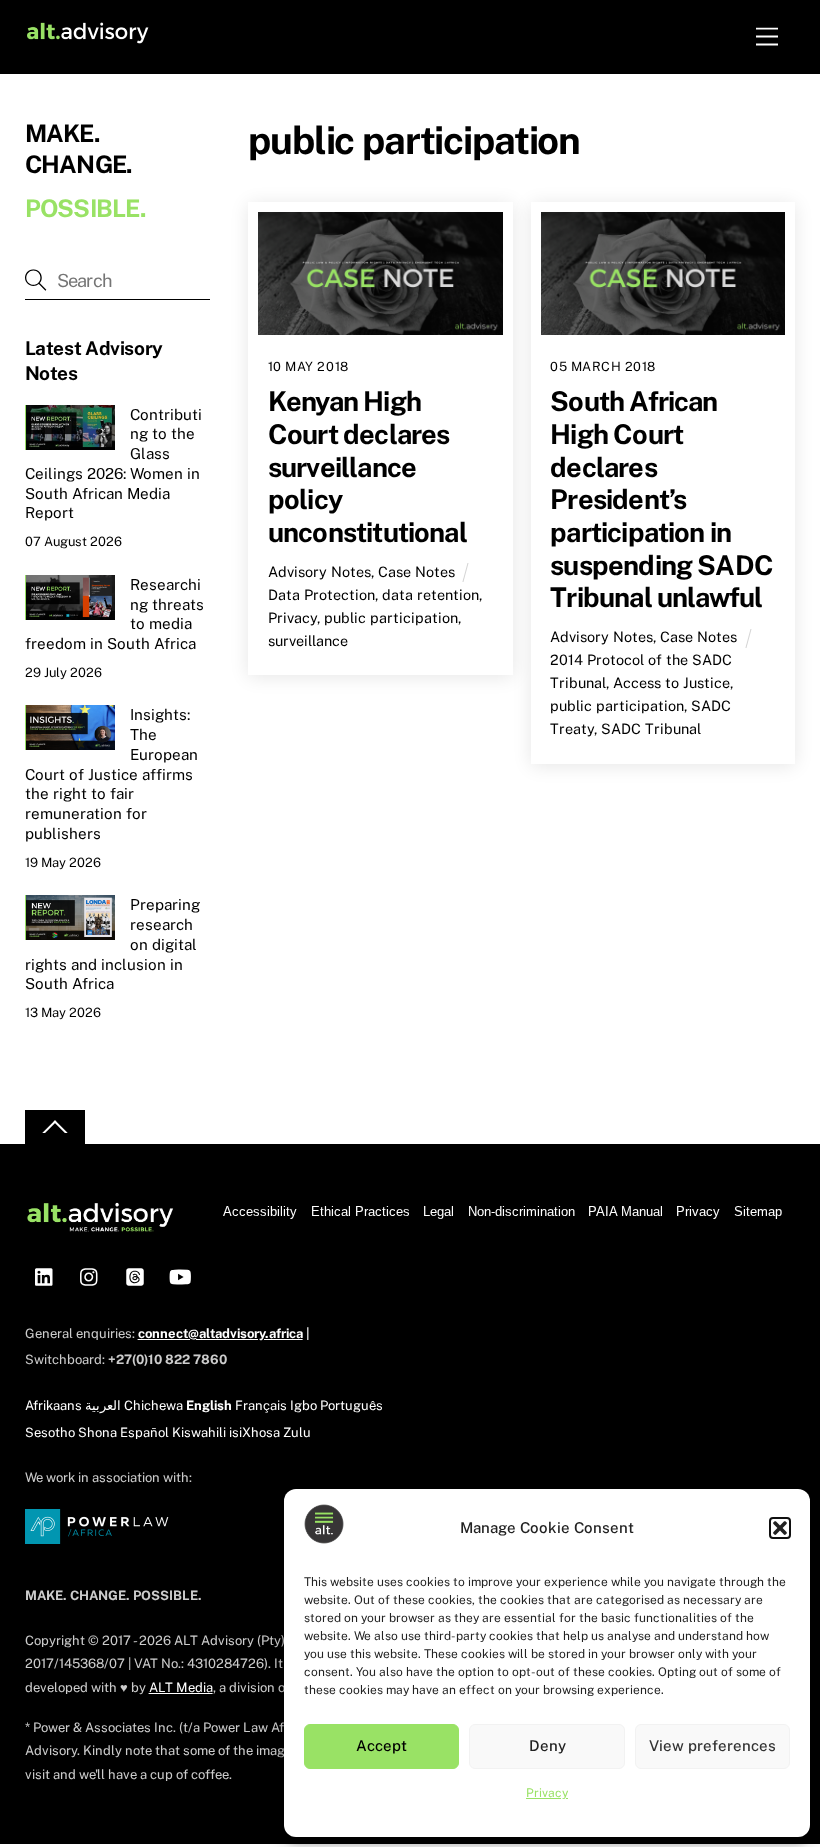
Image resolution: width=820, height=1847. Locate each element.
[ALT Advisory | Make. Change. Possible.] (87, 36)
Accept (381, 1745)
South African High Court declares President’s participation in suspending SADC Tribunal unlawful (661, 499)
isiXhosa (254, 1432)
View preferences (712, 1745)
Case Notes (416, 571)
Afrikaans (53, 1405)
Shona (97, 1432)
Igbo (303, 1405)
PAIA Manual (625, 1211)
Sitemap (758, 1211)
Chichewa (153, 1405)
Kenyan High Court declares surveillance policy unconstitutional (367, 466)
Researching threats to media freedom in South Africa (114, 614)
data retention (430, 594)
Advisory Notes (319, 571)
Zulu (297, 1432)
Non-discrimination (521, 1211)
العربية (103, 1405)
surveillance (308, 640)
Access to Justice (671, 682)
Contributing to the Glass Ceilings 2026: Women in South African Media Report (113, 464)
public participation (391, 617)
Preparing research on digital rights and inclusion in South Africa (112, 944)
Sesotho (50, 1432)
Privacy (547, 1793)
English (209, 1405)
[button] (780, 1528)
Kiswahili (199, 1432)
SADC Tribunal (651, 728)
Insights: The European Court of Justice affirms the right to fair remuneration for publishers (111, 774)
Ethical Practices (360, 1211)
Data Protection (321, 594)
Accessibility (260, 1211)
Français (261, 1405)
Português (351, 1405)
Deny (547, 1745)
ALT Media (181, 1687)
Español (144, 1432)
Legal (438, 1211)
